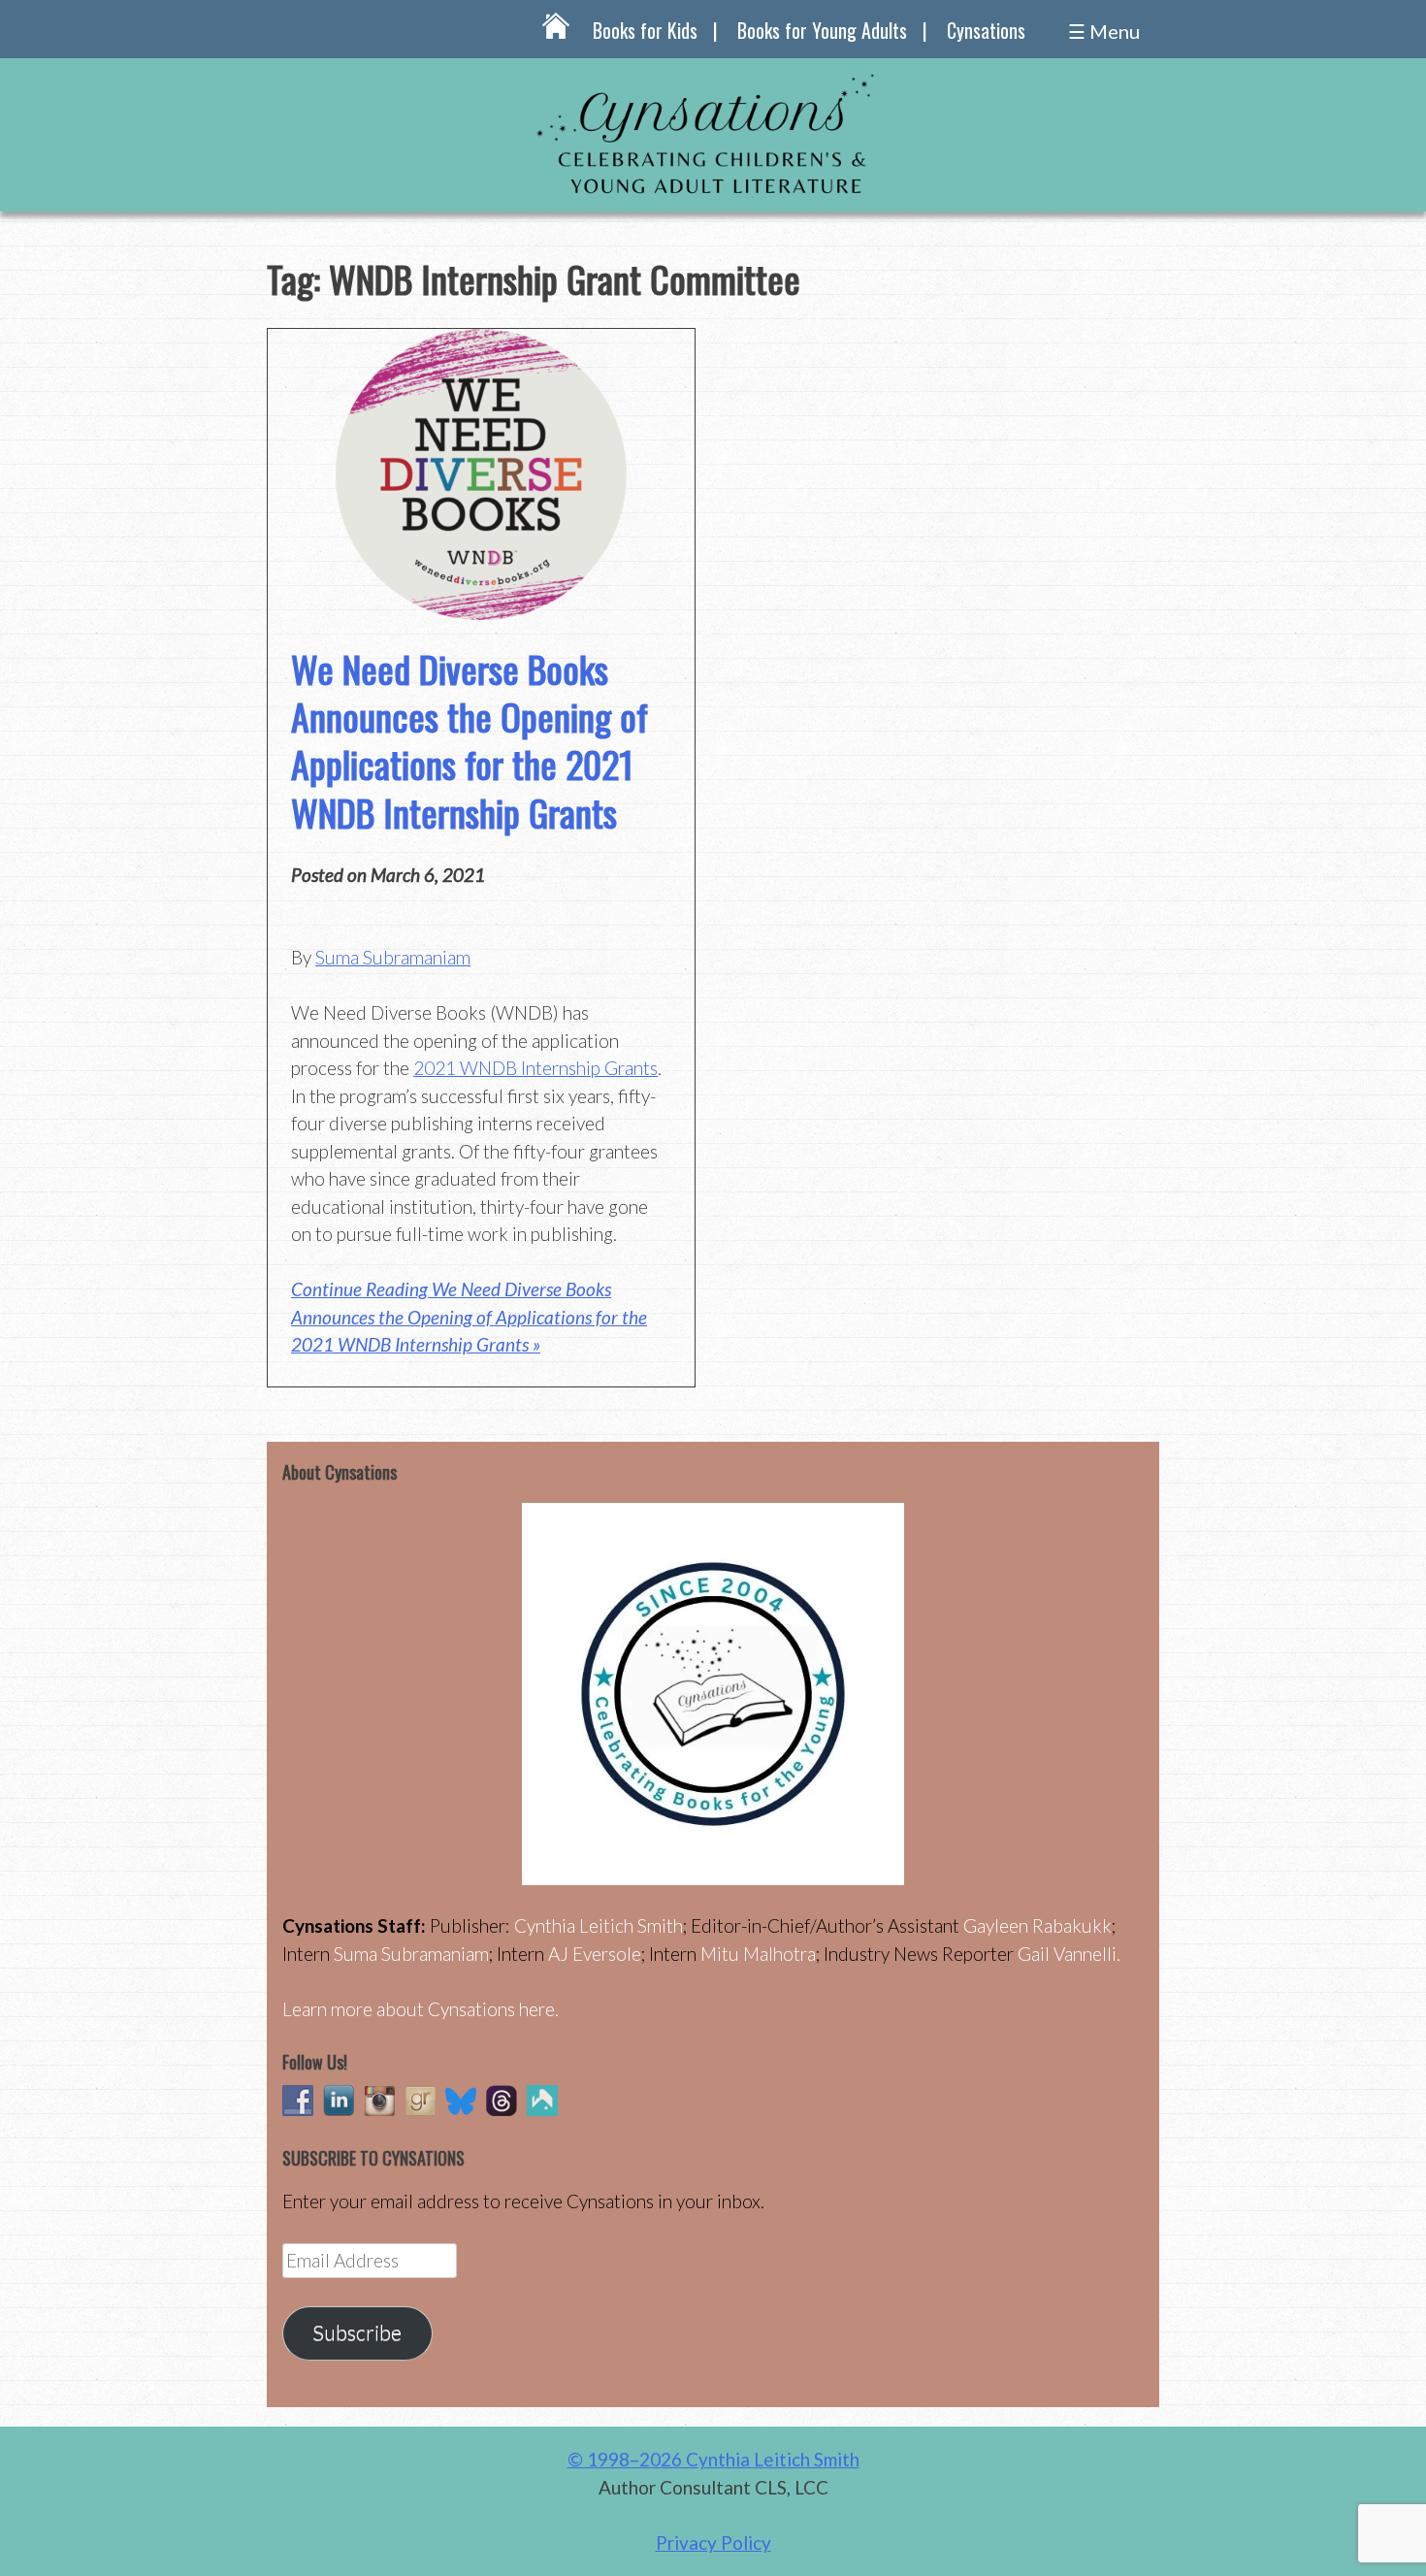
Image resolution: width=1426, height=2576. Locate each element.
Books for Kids (645, 30)
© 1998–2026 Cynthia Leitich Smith (713, 2459)
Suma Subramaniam (393, 957)
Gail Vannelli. (1069, 1954)
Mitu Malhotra (758, 1954)
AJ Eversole (595, 1954)
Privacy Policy (713, 2543)
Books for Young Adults (822, 30)
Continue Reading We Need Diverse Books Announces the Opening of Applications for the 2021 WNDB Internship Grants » (469, 1317)
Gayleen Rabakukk (1037, 1925)
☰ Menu (1104, 31)
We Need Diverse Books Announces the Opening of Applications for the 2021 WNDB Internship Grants (470, 740)
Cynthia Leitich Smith (599, 1925)
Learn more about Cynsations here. (421, 2009)
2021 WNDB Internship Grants (535, 1068)
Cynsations (986, 30)
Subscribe (357, 2332)
